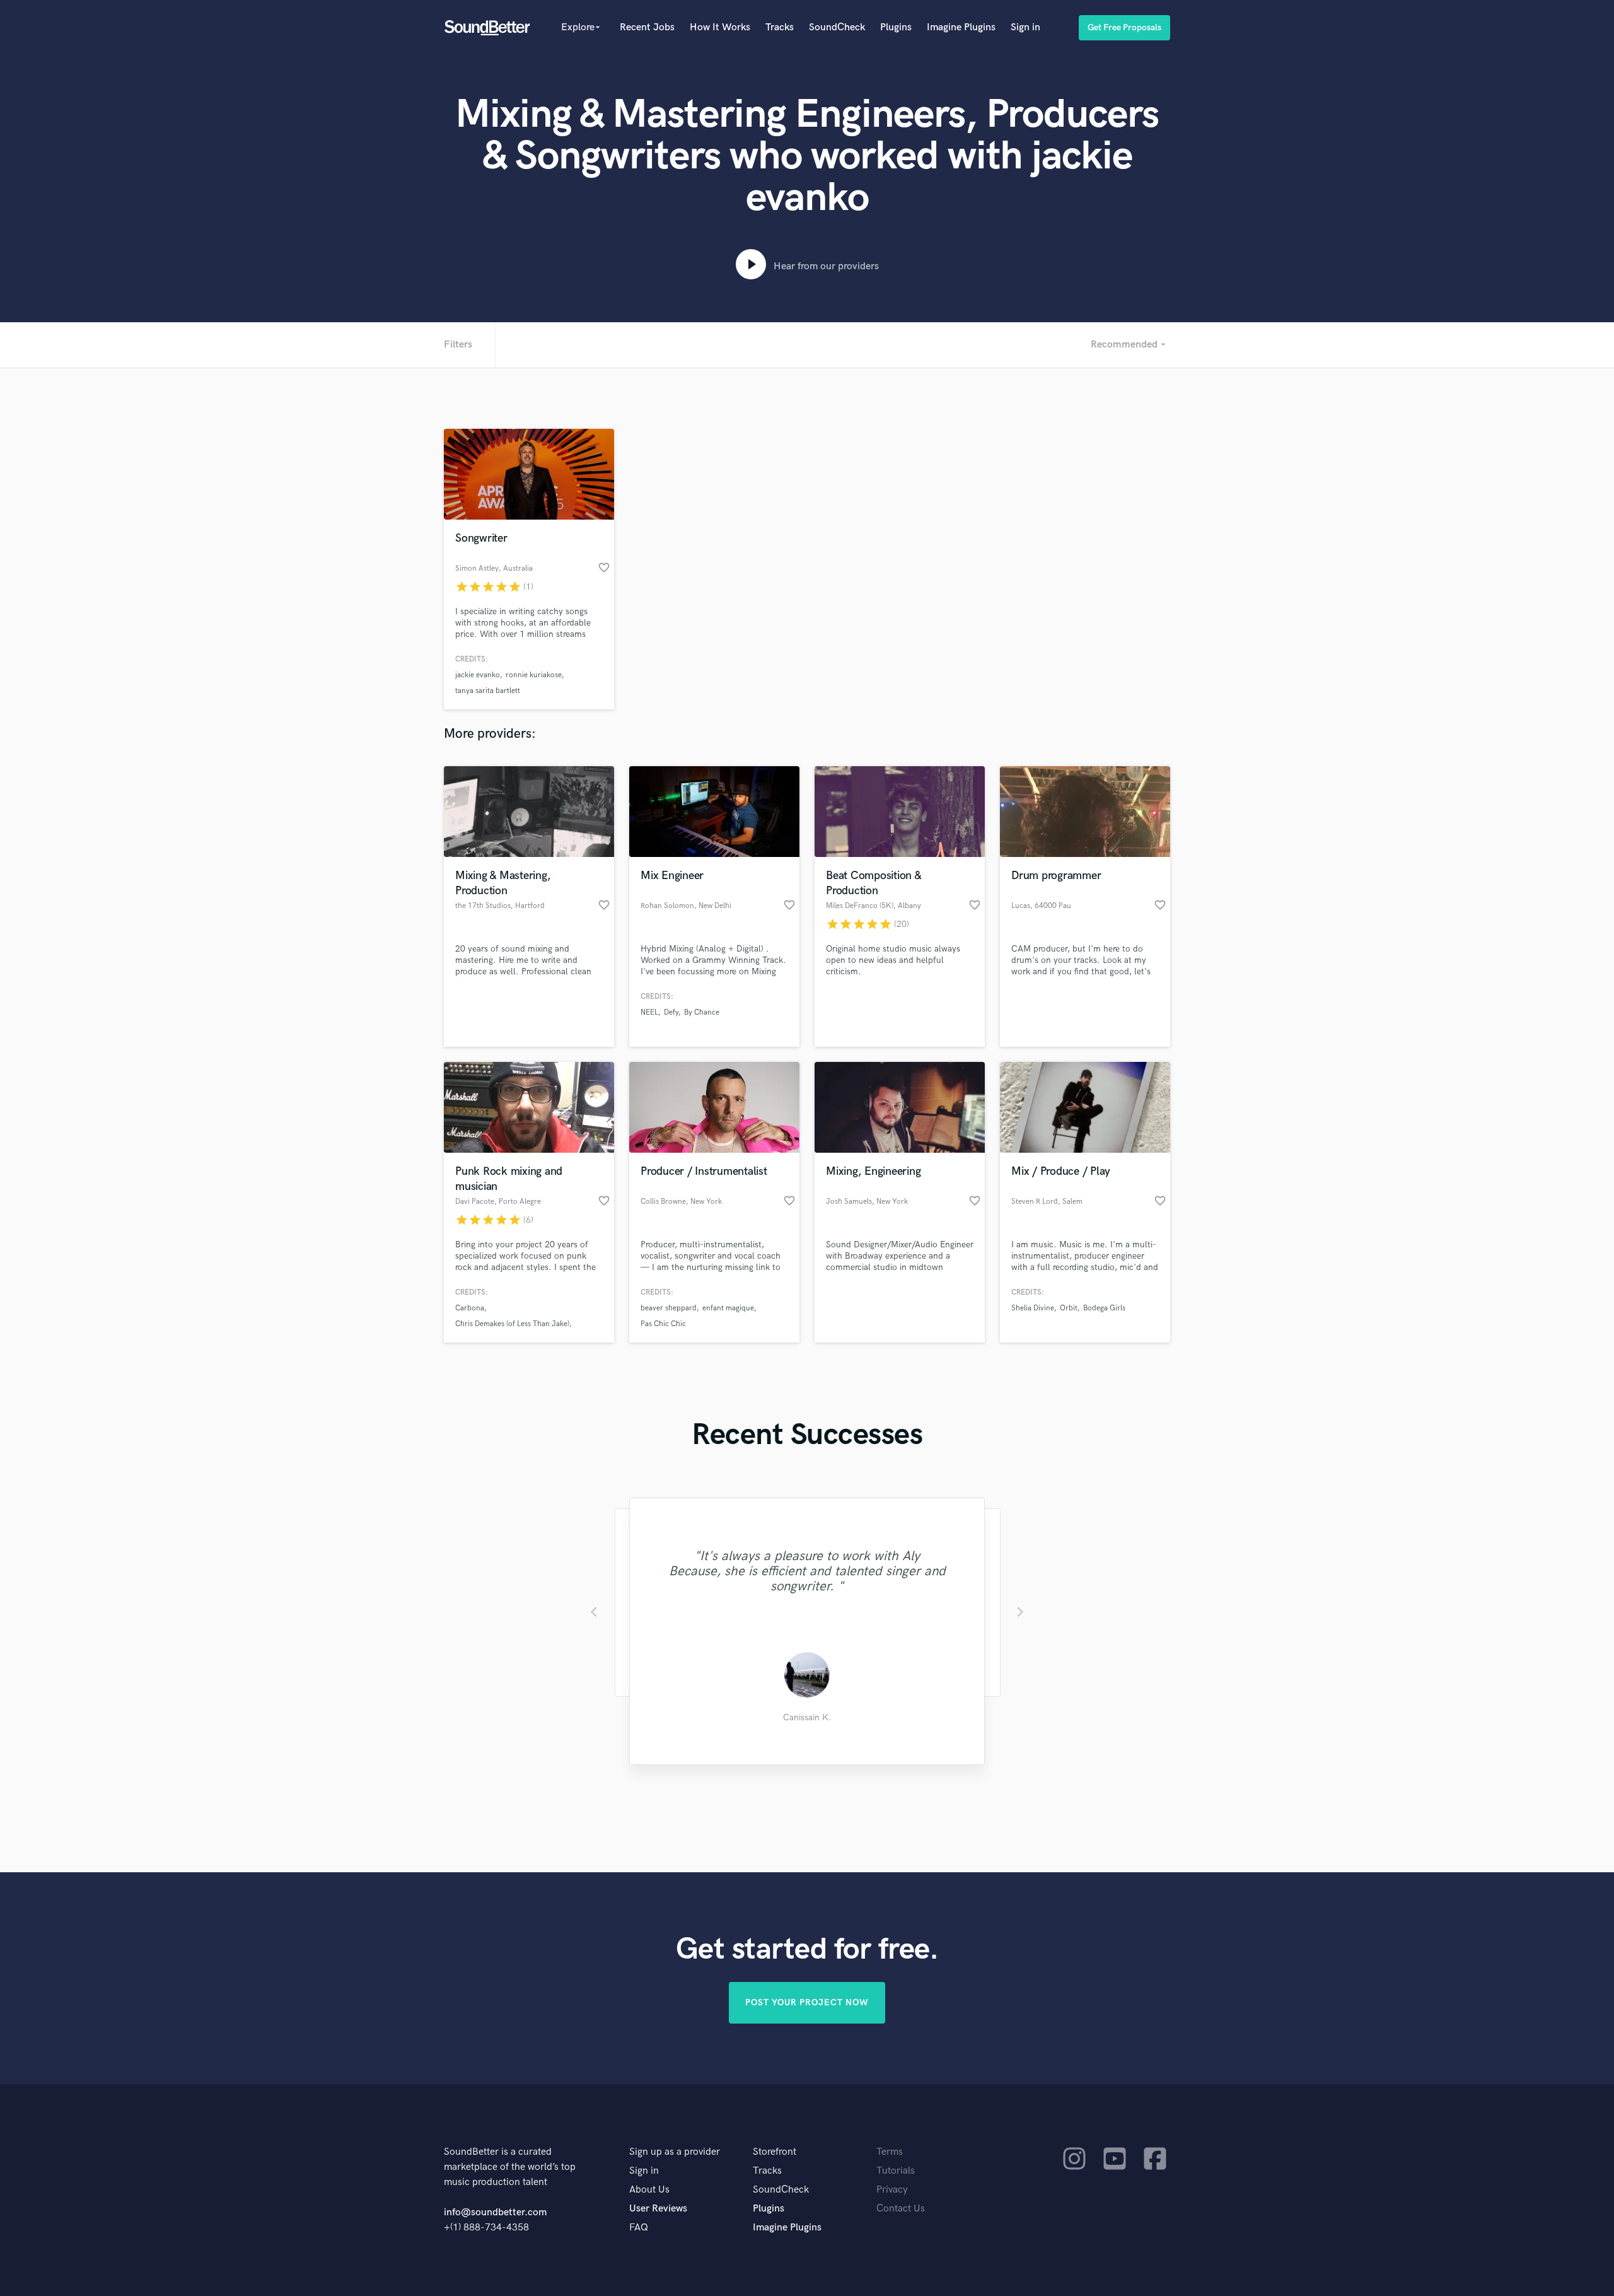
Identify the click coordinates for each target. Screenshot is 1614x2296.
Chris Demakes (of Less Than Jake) (512, 1324)
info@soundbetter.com (495, 2212)
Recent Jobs (647, 27)
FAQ (639, 2228)
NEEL (649, 1012)
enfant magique (728, 1308)
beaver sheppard (669, 1308)
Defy (671, 1012)
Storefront (775, 2152)
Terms (890, 2152)
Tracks (780, 27)
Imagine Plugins (961, 27)
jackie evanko (478, 675)
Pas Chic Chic (663, 1324)
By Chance (702, 1012)
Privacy (892, 2190)
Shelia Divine (1033, 1308)
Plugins (896, 27)
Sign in (1025, 27)
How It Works (720, 27)
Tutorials (896, 2171)
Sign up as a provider (675, 2152)
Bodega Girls (1104, 1308)
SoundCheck (837, 27)
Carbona (470, 1308)
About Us (649, 2190)
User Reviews (658, 2209)
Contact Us (901, 2209)
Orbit (1069, 1308)
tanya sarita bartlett (488, 691)
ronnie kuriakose (534, 675)
